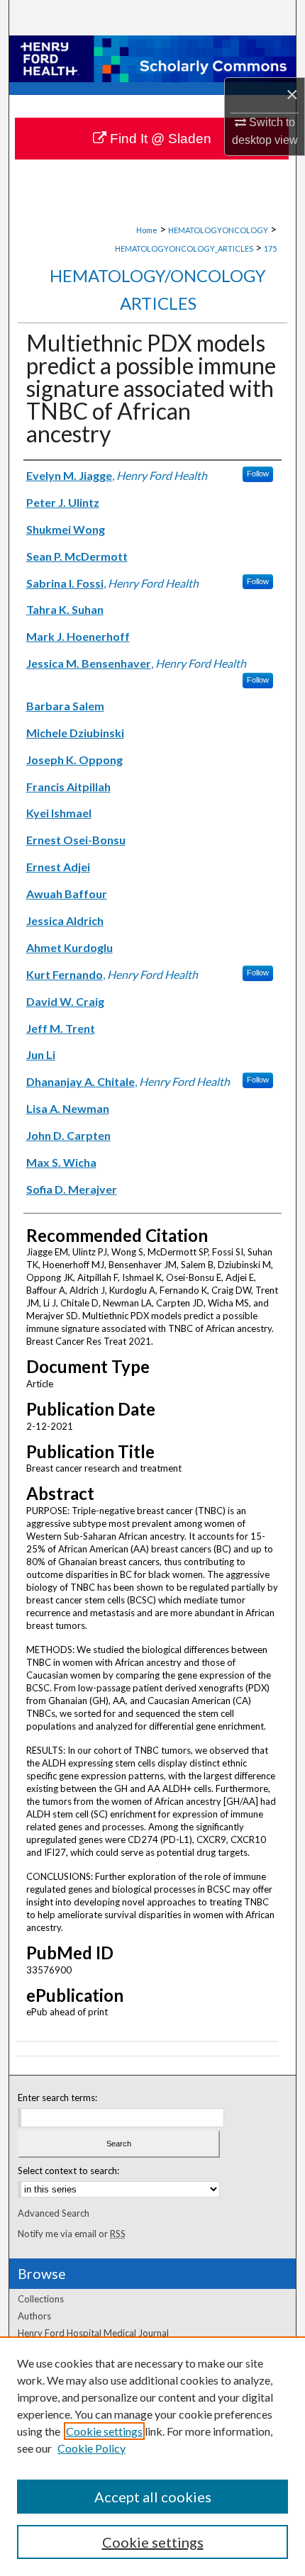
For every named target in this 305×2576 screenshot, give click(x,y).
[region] (152, 2456)
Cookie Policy (91, 2448)
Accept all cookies (153, 2497)
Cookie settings (104, 2431)
